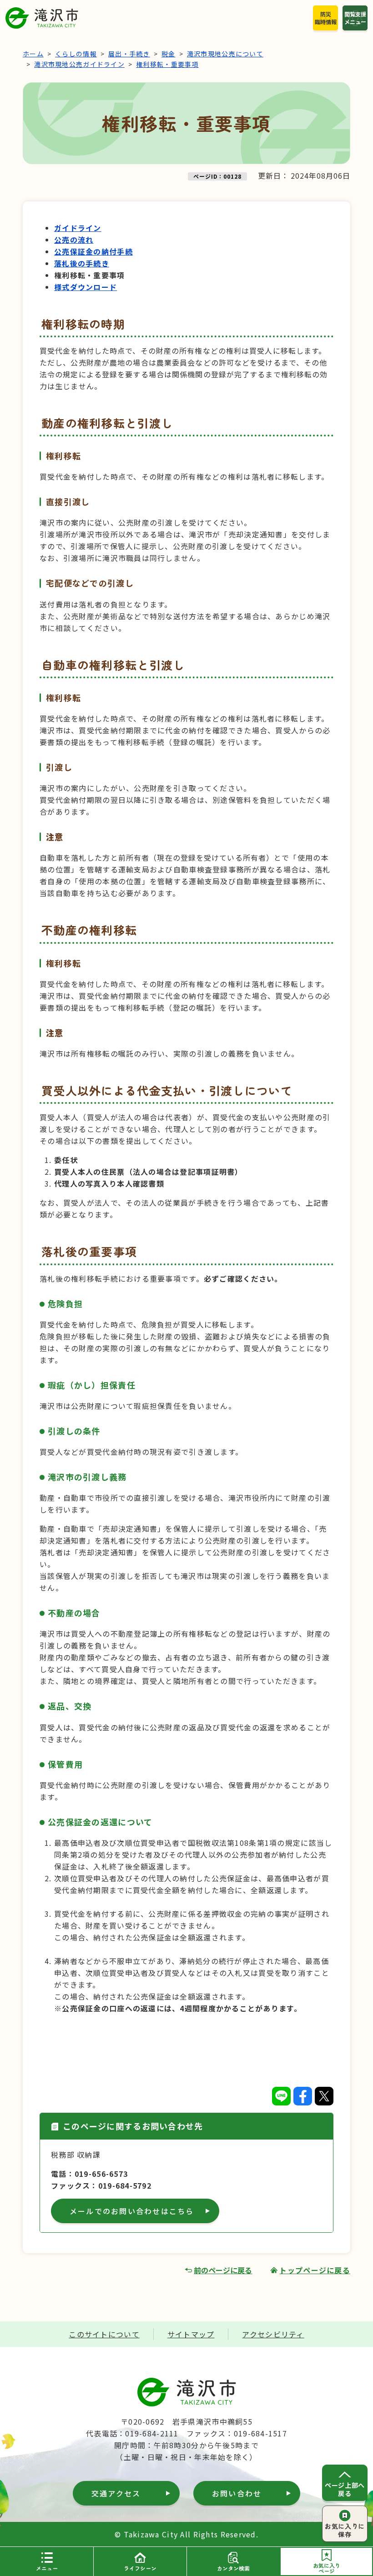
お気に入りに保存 (345, 2530)
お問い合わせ (237, 2493)
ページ (327, 2568)
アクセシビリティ (273, 2334)
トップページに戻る (315, 2270)
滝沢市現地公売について (225, 54)
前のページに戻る (223, 2270)
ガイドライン (78, 228)
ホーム (33, 54)
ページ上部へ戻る (345, 2489)
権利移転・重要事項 (167, 64)
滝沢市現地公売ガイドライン (79, 64)
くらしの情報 (76, 54)
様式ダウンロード (86, 287)
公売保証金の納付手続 (93, 251)
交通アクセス (116, 2493)
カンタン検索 (233, 2568)
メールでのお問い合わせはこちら (132, 2211)
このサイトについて (104, 2334)
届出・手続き (129, 54)
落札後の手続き (82, 263)
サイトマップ (191, 2334)
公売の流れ (74, 240)
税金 (169, 54)
